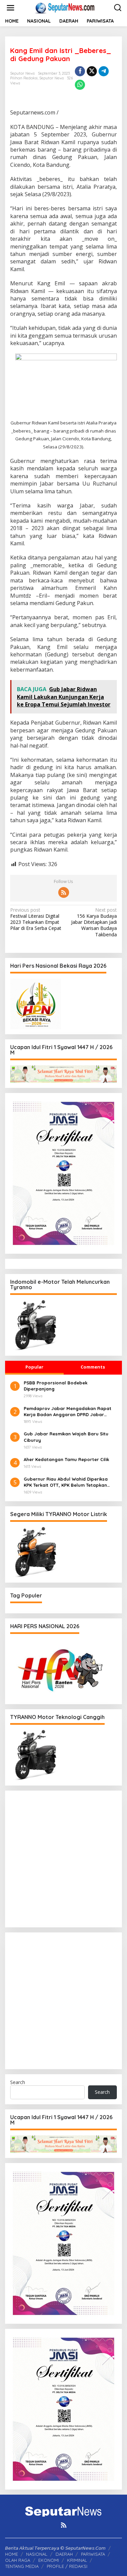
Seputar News (51, 78)
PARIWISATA (93, 2554)
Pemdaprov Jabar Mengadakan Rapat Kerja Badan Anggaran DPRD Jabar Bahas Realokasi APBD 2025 (68, 1412)
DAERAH (64, 2554)
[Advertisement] (63, 1859)
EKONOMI (49, 2560)
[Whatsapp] (80, 85)
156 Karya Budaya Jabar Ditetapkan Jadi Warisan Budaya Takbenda (94, 922)
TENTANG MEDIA (22, 2566)
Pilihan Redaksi (24, 78)
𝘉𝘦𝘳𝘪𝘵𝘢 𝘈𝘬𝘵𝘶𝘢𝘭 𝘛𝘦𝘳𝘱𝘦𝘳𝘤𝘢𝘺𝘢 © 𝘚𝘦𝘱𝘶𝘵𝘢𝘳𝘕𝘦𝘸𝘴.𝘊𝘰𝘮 (55, 2548)
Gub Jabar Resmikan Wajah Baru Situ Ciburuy (66, 1437)
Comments (93, 1367)
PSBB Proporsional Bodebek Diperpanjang (56, 1386)
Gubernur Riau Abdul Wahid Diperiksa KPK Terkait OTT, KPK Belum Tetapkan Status (66, 1482)
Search (18, 2082)
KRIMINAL (77, 2560)
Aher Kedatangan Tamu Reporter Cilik (66, 1459)
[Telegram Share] (104, 71)
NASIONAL (37, 2554)
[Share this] (80, 71)
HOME (12, 2554)
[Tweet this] (92, 71)
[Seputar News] (65, 7)
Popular (34, 1367)
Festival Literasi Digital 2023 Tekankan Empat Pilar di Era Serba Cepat (36, 919)
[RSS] (64, 892)
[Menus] (10, 8)
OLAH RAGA (18, 2560)
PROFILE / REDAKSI (67, 2566)
